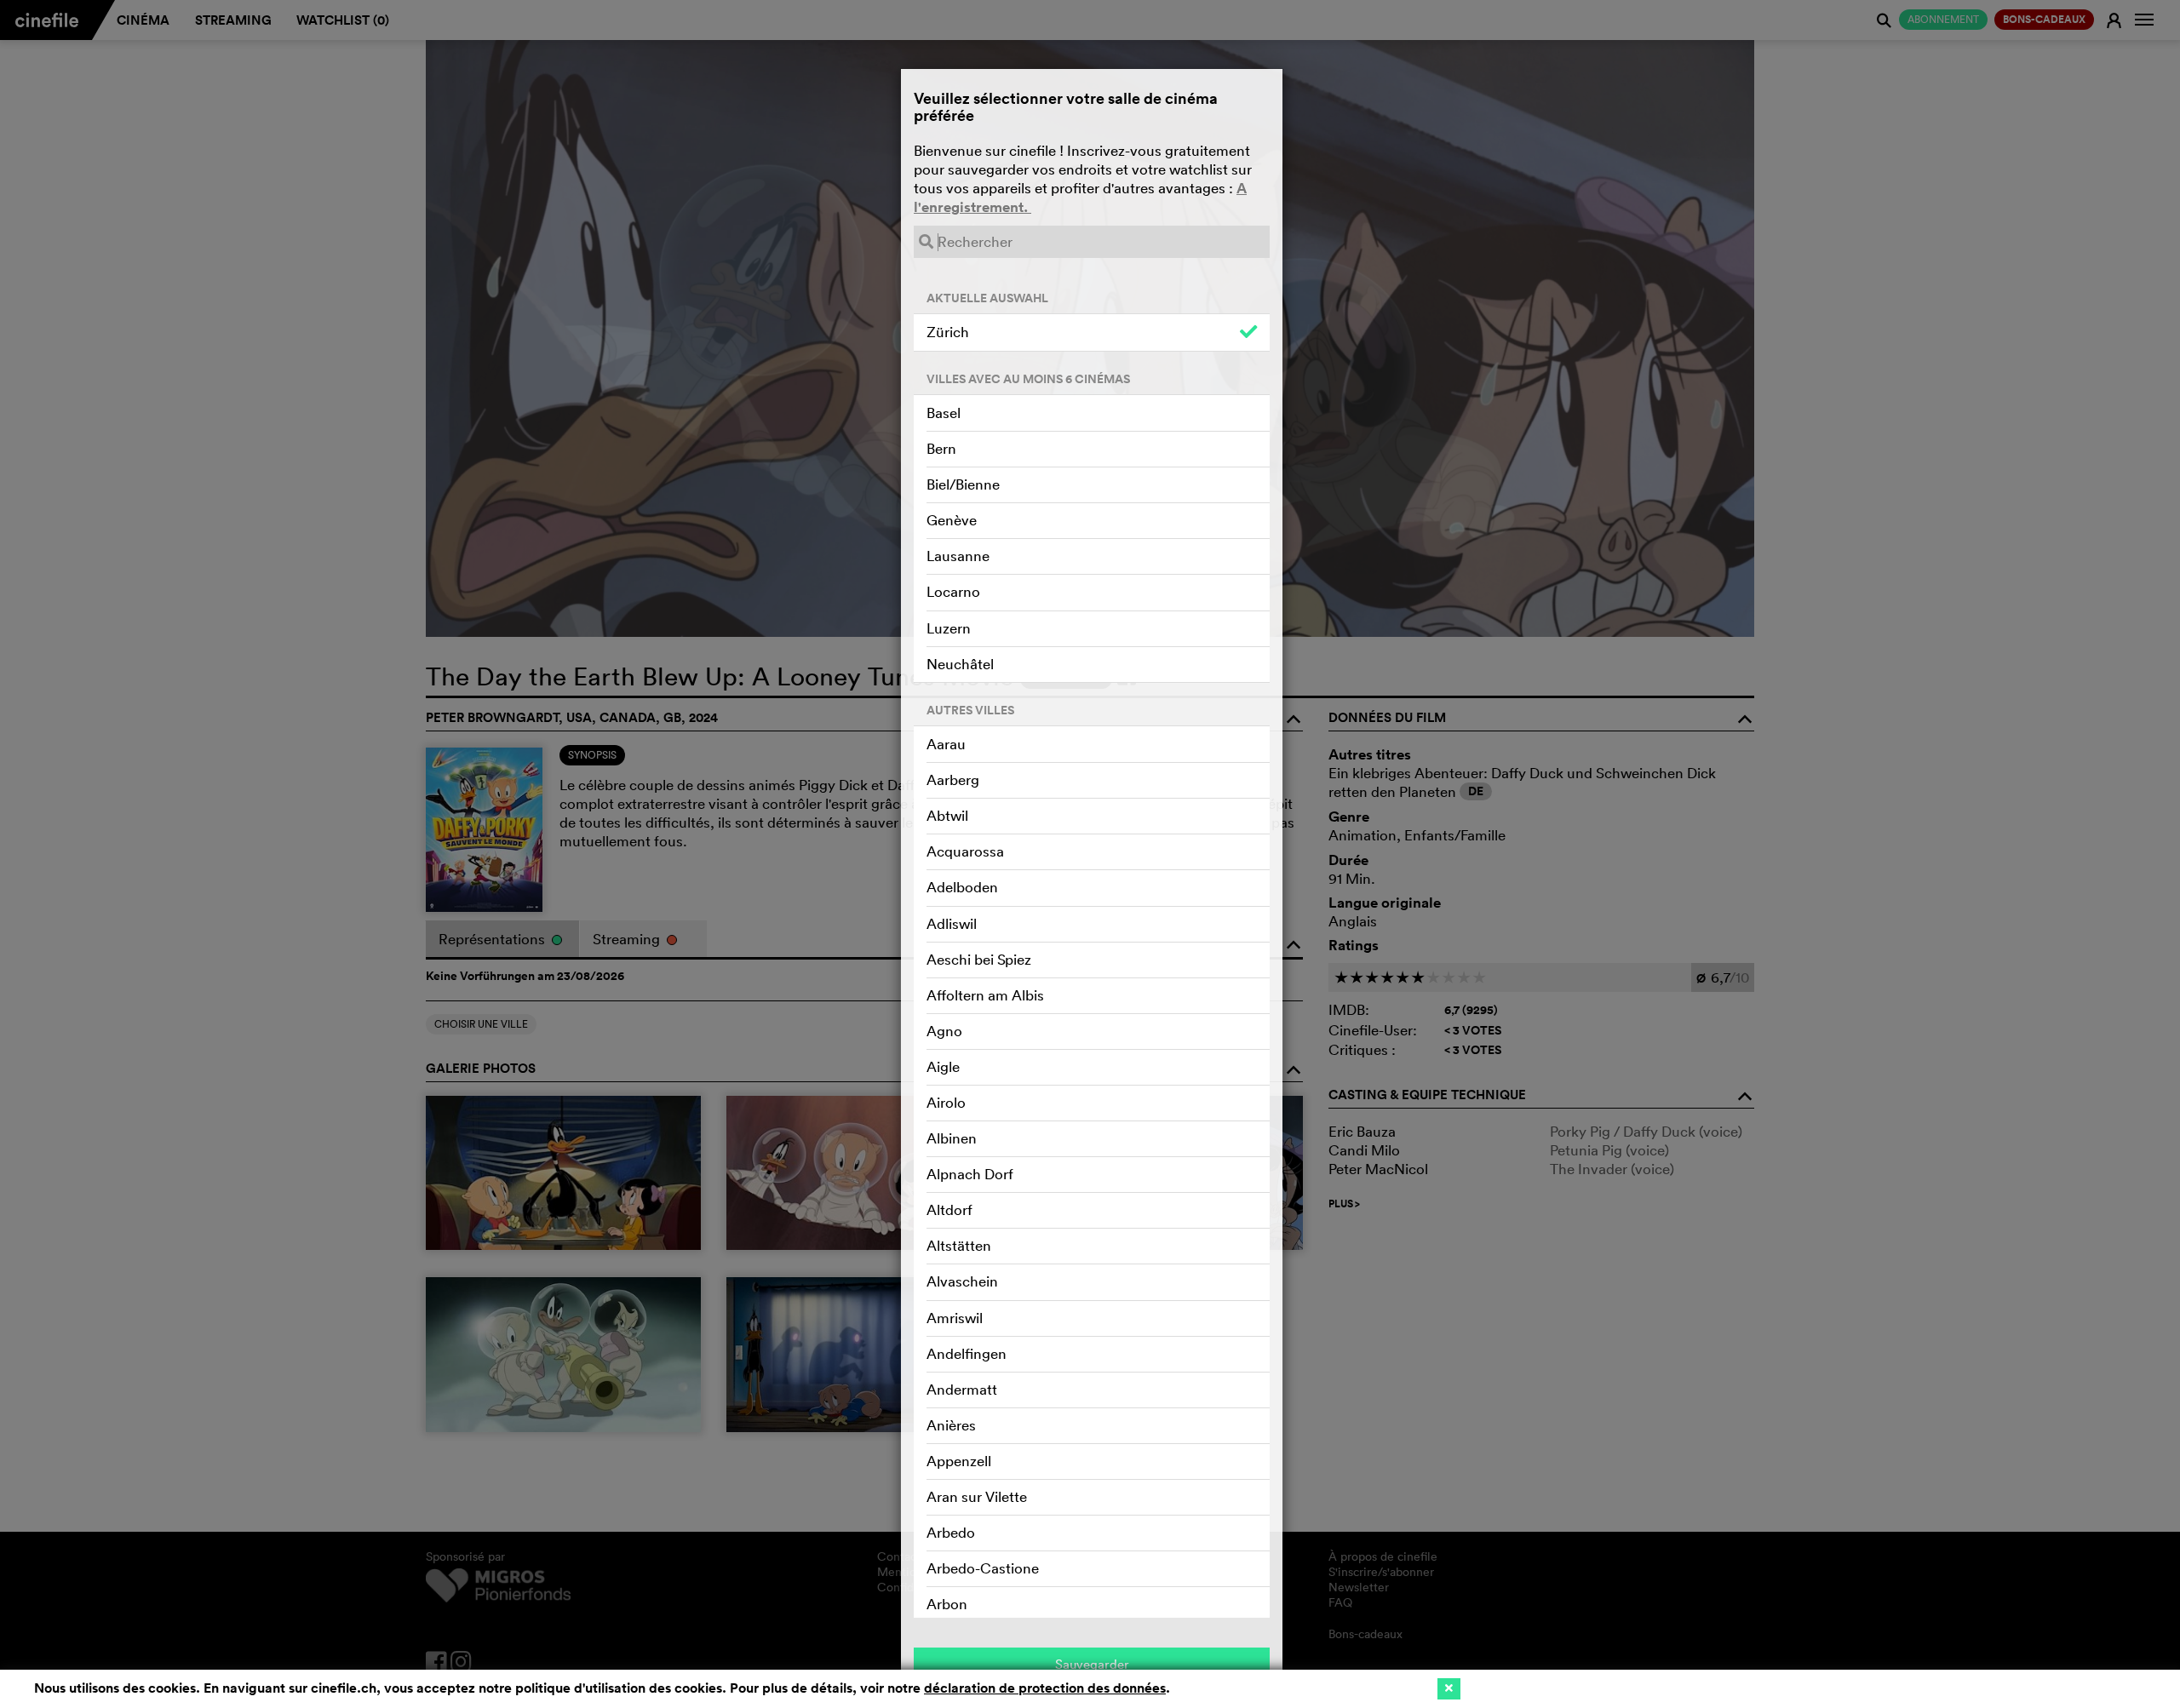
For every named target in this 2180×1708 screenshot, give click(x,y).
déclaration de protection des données (1045, 1688)
